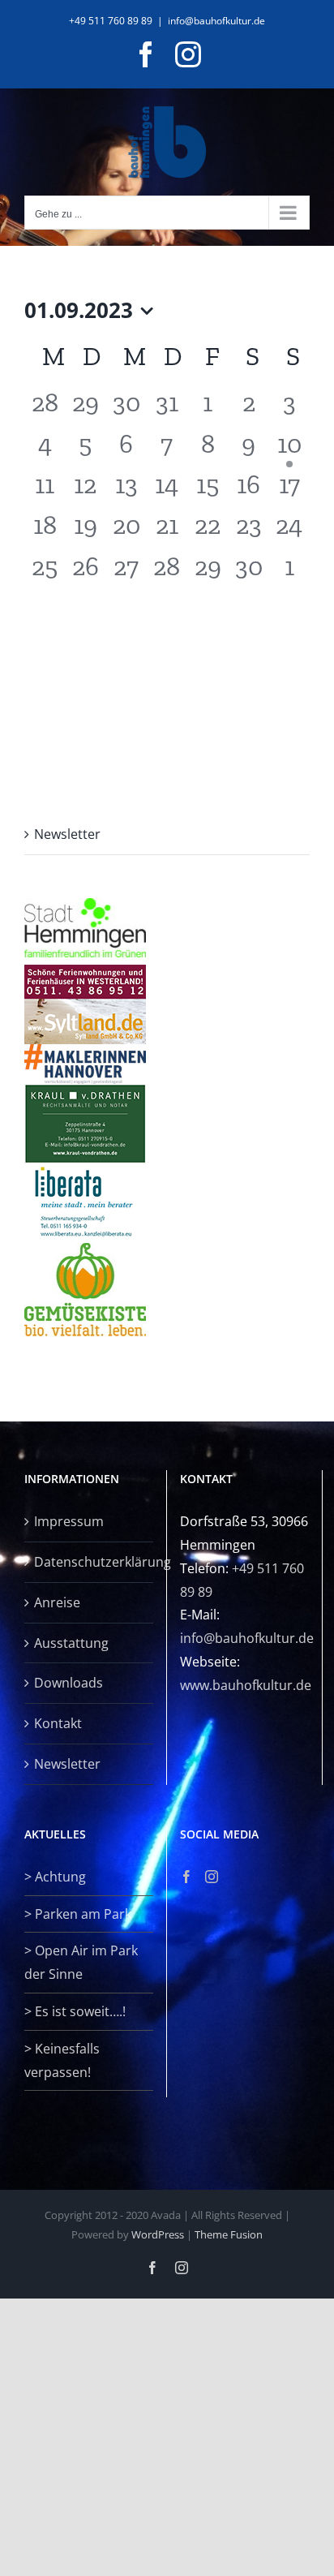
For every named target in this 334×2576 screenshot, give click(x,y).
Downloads (69, 1683)
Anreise (57, 1602)
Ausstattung (71, 1643)
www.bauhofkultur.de (246, 1685)
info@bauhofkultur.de (216, 21)
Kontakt (58, 1723)
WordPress (158, 2234)
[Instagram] (212, 1877)
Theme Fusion (229, 2234)
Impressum (69, 1521)
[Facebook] (186, 1877)
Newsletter (67, 834)
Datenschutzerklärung (90, 1562)
